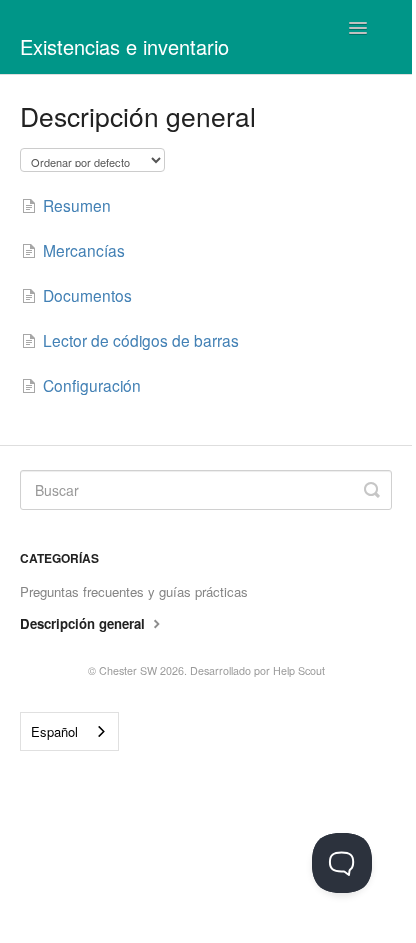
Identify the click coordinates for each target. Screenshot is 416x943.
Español (54, 731)
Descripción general (84, 623)
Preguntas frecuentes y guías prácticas (134, 591)
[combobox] (69, 731)
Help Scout (299, 670)
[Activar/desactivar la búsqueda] (372, 490)
